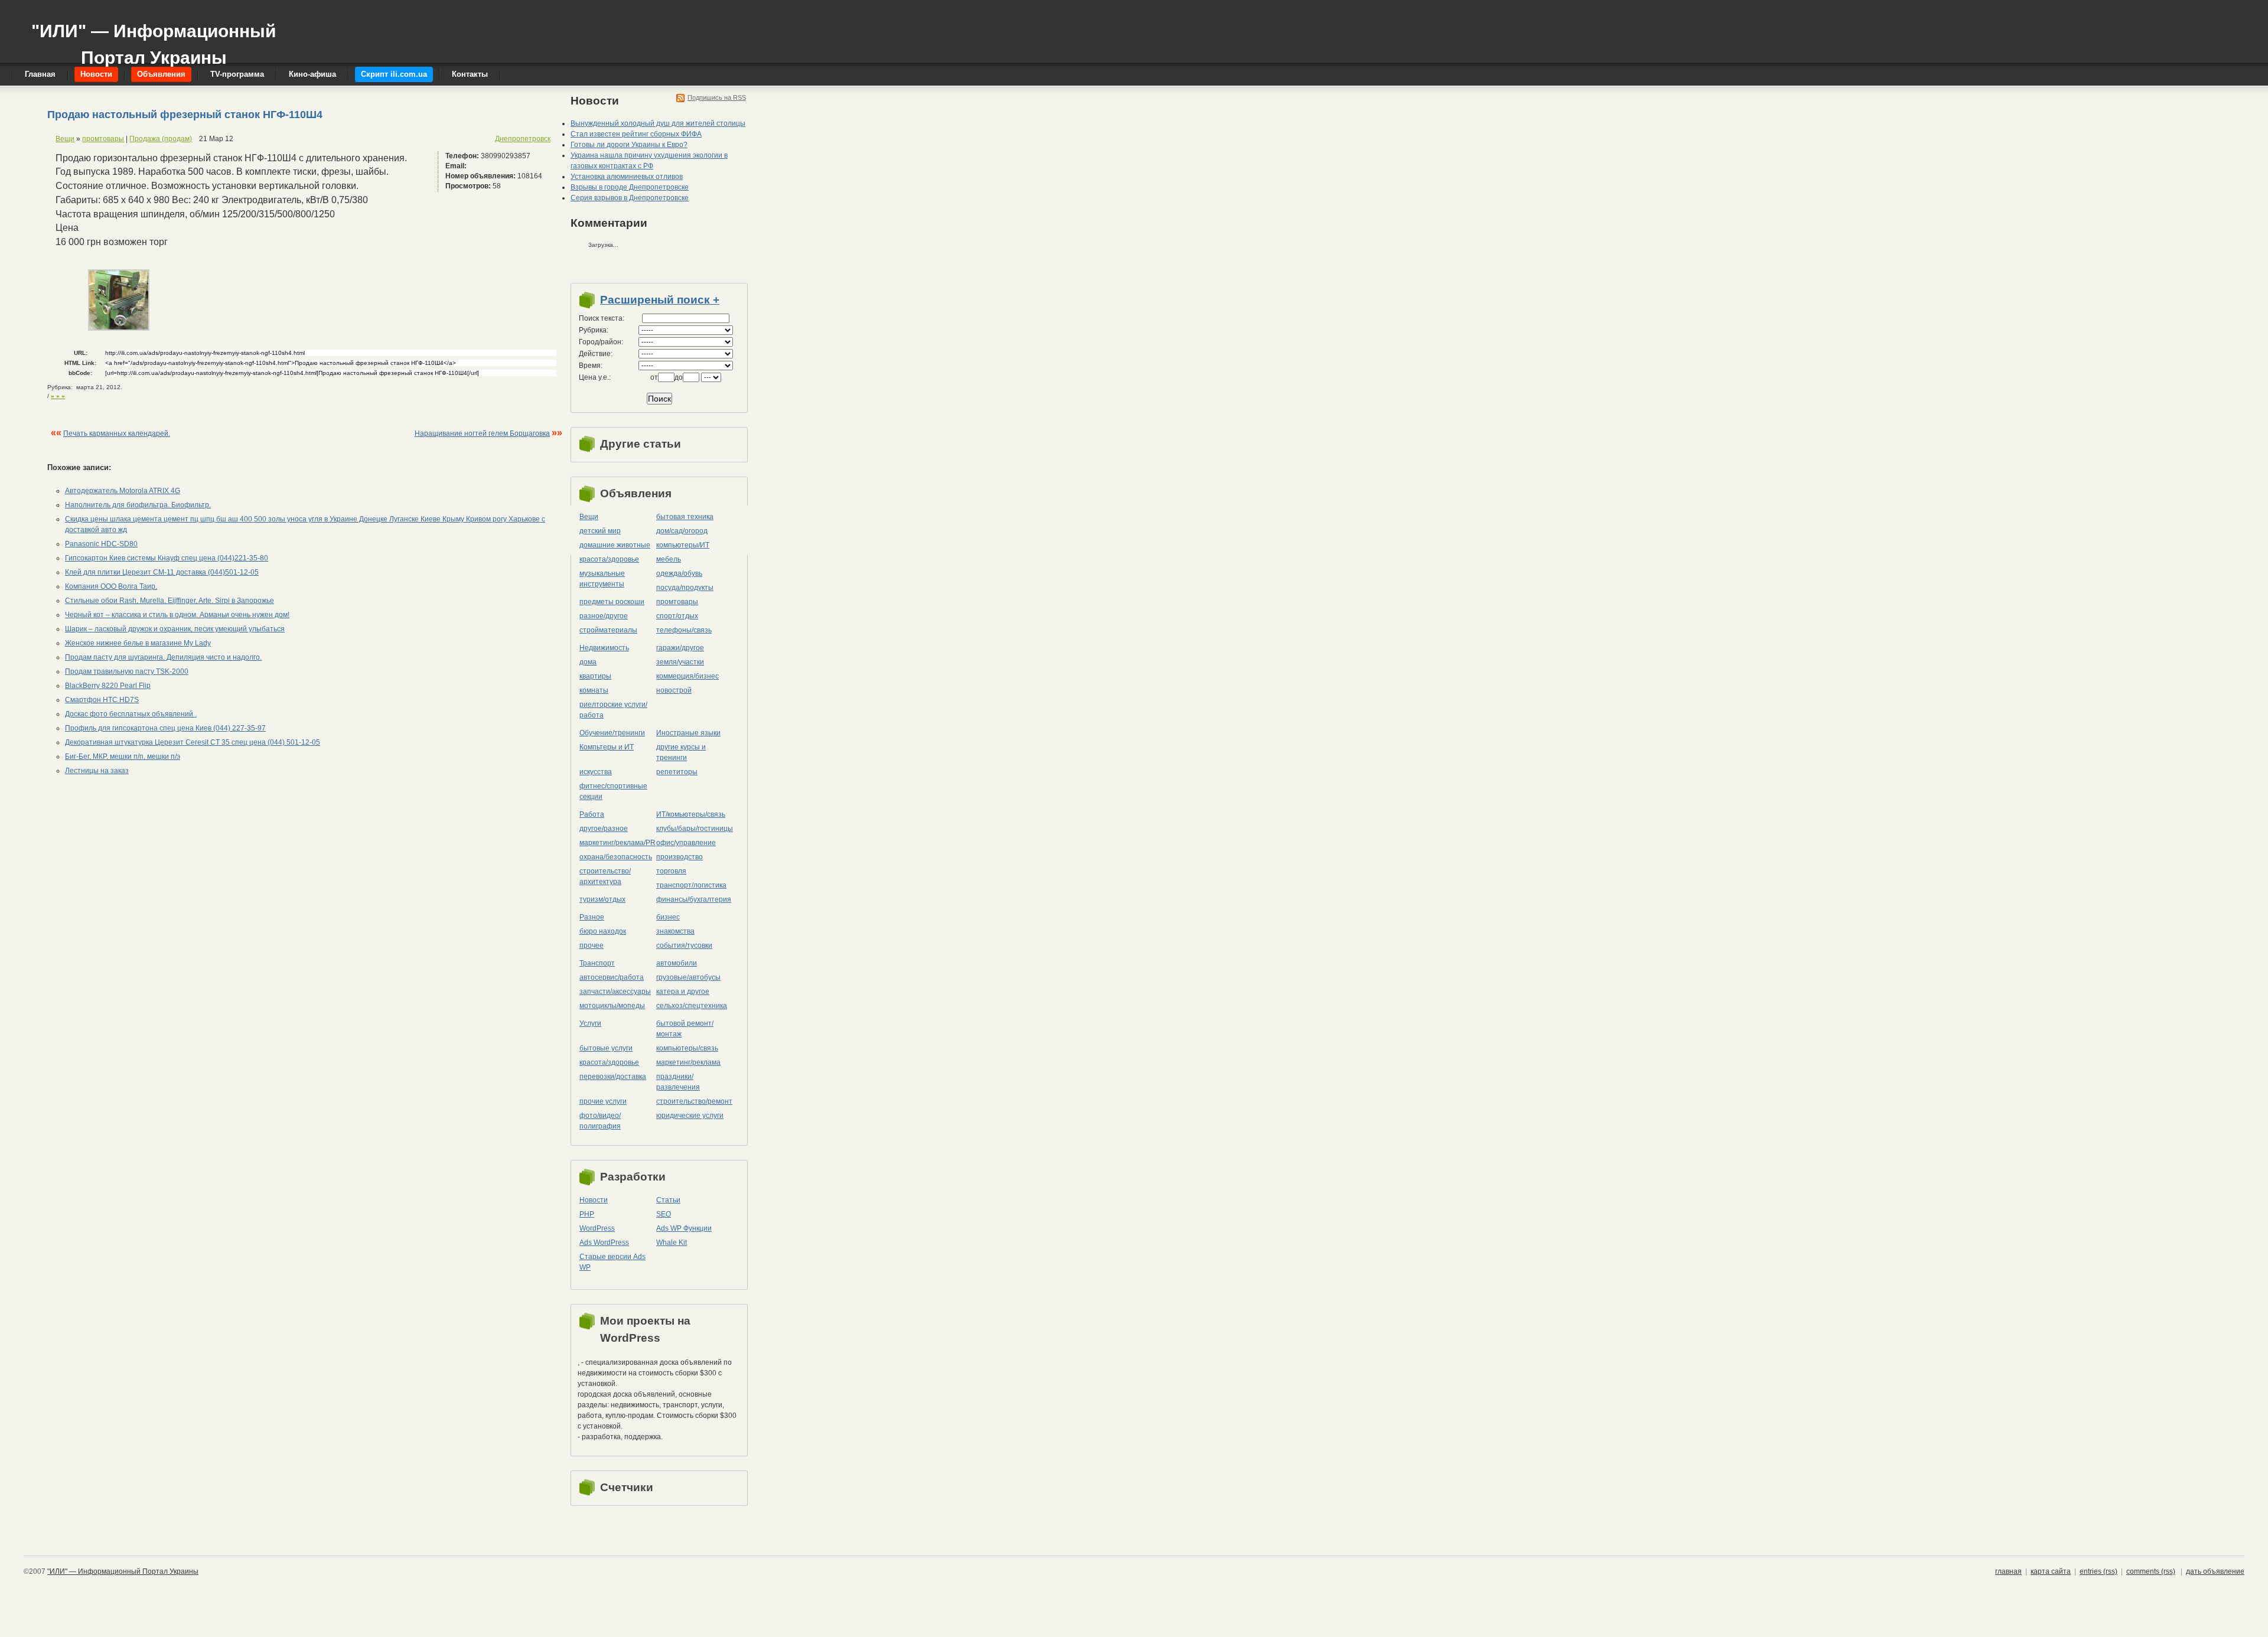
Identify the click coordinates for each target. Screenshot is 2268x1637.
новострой (674, 690)
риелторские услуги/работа (613, 710)
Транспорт (597, 963)
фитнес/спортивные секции (613, 791)
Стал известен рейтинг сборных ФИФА (636, 134)
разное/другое (604, 616)
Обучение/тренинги (612, 733)
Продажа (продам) (161, 139)
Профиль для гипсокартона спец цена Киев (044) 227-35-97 (165, 728)
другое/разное (604, 829)
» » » (58, 396)
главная (2008, 1571)
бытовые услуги (606, 1048)
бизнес (668, 917)
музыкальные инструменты (602, 579)
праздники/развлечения (678, 1082)
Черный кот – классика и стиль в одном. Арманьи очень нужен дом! (177, 615)
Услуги (590, 1023)
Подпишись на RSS (717, 97)
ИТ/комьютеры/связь (691, 814)
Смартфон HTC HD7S (102, 700)
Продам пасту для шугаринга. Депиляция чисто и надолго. (163, 657)
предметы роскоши (612, 602)
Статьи (668, 1200)
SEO (664, 1214)
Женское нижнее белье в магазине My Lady (138, 643)
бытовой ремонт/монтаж (685, 1029)
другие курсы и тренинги (681, 752)
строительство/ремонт (694, 1101)
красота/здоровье (609, 559)
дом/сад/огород (682, 531)
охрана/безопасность (616, 857)
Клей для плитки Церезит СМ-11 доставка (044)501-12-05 (162, 572)
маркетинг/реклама (688, 1062)
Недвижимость (604, 648)
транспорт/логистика (691, 885)
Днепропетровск (523, 139)
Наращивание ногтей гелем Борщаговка (482, 433)
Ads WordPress (604, 1243)
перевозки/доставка (613, 1077)
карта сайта (2051, 1571)
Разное (592, 917)
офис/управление (686, 843)
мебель (669, 559)
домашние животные (615, 545)
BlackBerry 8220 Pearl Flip (108, 686)
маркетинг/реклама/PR (617, 843)
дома (588, 662)
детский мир (600, 531)
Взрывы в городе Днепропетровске (630, 187)
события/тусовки (684, 945)
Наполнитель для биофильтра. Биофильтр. (138, 505)
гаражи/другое (680, 648)
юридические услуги (690, 1116)
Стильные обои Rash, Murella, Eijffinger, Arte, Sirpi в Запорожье (170, 601)
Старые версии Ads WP (612, 1262)
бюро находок (603, 931)
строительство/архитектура (605, 876)
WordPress (597, 1228)
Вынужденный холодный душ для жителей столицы (658, 123)
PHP (587, 1214)
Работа (592, 814)
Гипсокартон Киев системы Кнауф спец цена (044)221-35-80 (167, 558)
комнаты (594, 690)
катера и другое (683, 992)
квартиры (595, 676)
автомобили (677, 963)
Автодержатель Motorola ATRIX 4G (123, 491)
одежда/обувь (679, 573)
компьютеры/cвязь (687, 1048)
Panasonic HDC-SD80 (101, 544)
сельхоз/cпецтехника (692, 1006)
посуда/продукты (685, 588)
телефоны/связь (684, 630)
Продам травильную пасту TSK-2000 (127, 671)
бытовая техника (685, 517)
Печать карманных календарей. (117, 433)
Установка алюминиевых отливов (627, 177)
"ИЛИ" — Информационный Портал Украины (154, 39)
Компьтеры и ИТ (607, 747)
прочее (592, 945)
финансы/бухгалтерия (694, 899)
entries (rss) (2098, 1571)
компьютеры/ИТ (683, 545)
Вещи (65, 139)
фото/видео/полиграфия (600, 1121)
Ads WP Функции (684, 1228)
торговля (671, 871)
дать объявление (2215, 1571)
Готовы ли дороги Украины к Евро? (629, 145)
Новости (594, 1200)
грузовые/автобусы (688, 977)
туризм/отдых (602, 899)
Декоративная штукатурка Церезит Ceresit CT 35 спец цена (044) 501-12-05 (193, 742)
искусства (596, 772)
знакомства (675, 931)
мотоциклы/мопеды (612, 1006)
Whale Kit (672, 1243)
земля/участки (680, 662)
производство (680, 857)
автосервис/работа (612, 977)
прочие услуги (603, 1101)
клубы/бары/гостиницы (695, 829)
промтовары (103, 139)
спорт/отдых (677, 616)
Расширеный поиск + (660, 300)
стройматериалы (608, 630)
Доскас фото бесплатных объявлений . (131, 714)
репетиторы (677, 772)
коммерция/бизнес (687, 676)
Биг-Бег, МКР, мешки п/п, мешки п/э (123, 756)
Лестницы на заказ (97, 771)
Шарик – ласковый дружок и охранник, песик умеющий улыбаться (175, 629)
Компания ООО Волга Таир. (111, 586)
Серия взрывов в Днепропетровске (630, 198)
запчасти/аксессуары (615, 992)
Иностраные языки (688, 733)
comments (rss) (2151, 1571)
